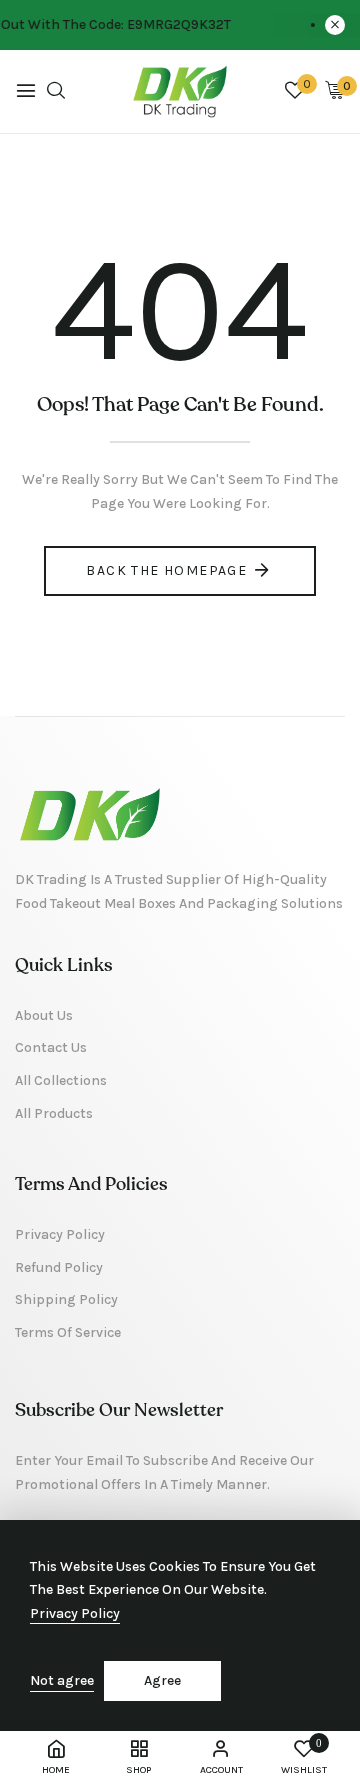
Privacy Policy (75, 1613)
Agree (162, 1680)
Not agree (62, 1680)
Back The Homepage (166, 570)
